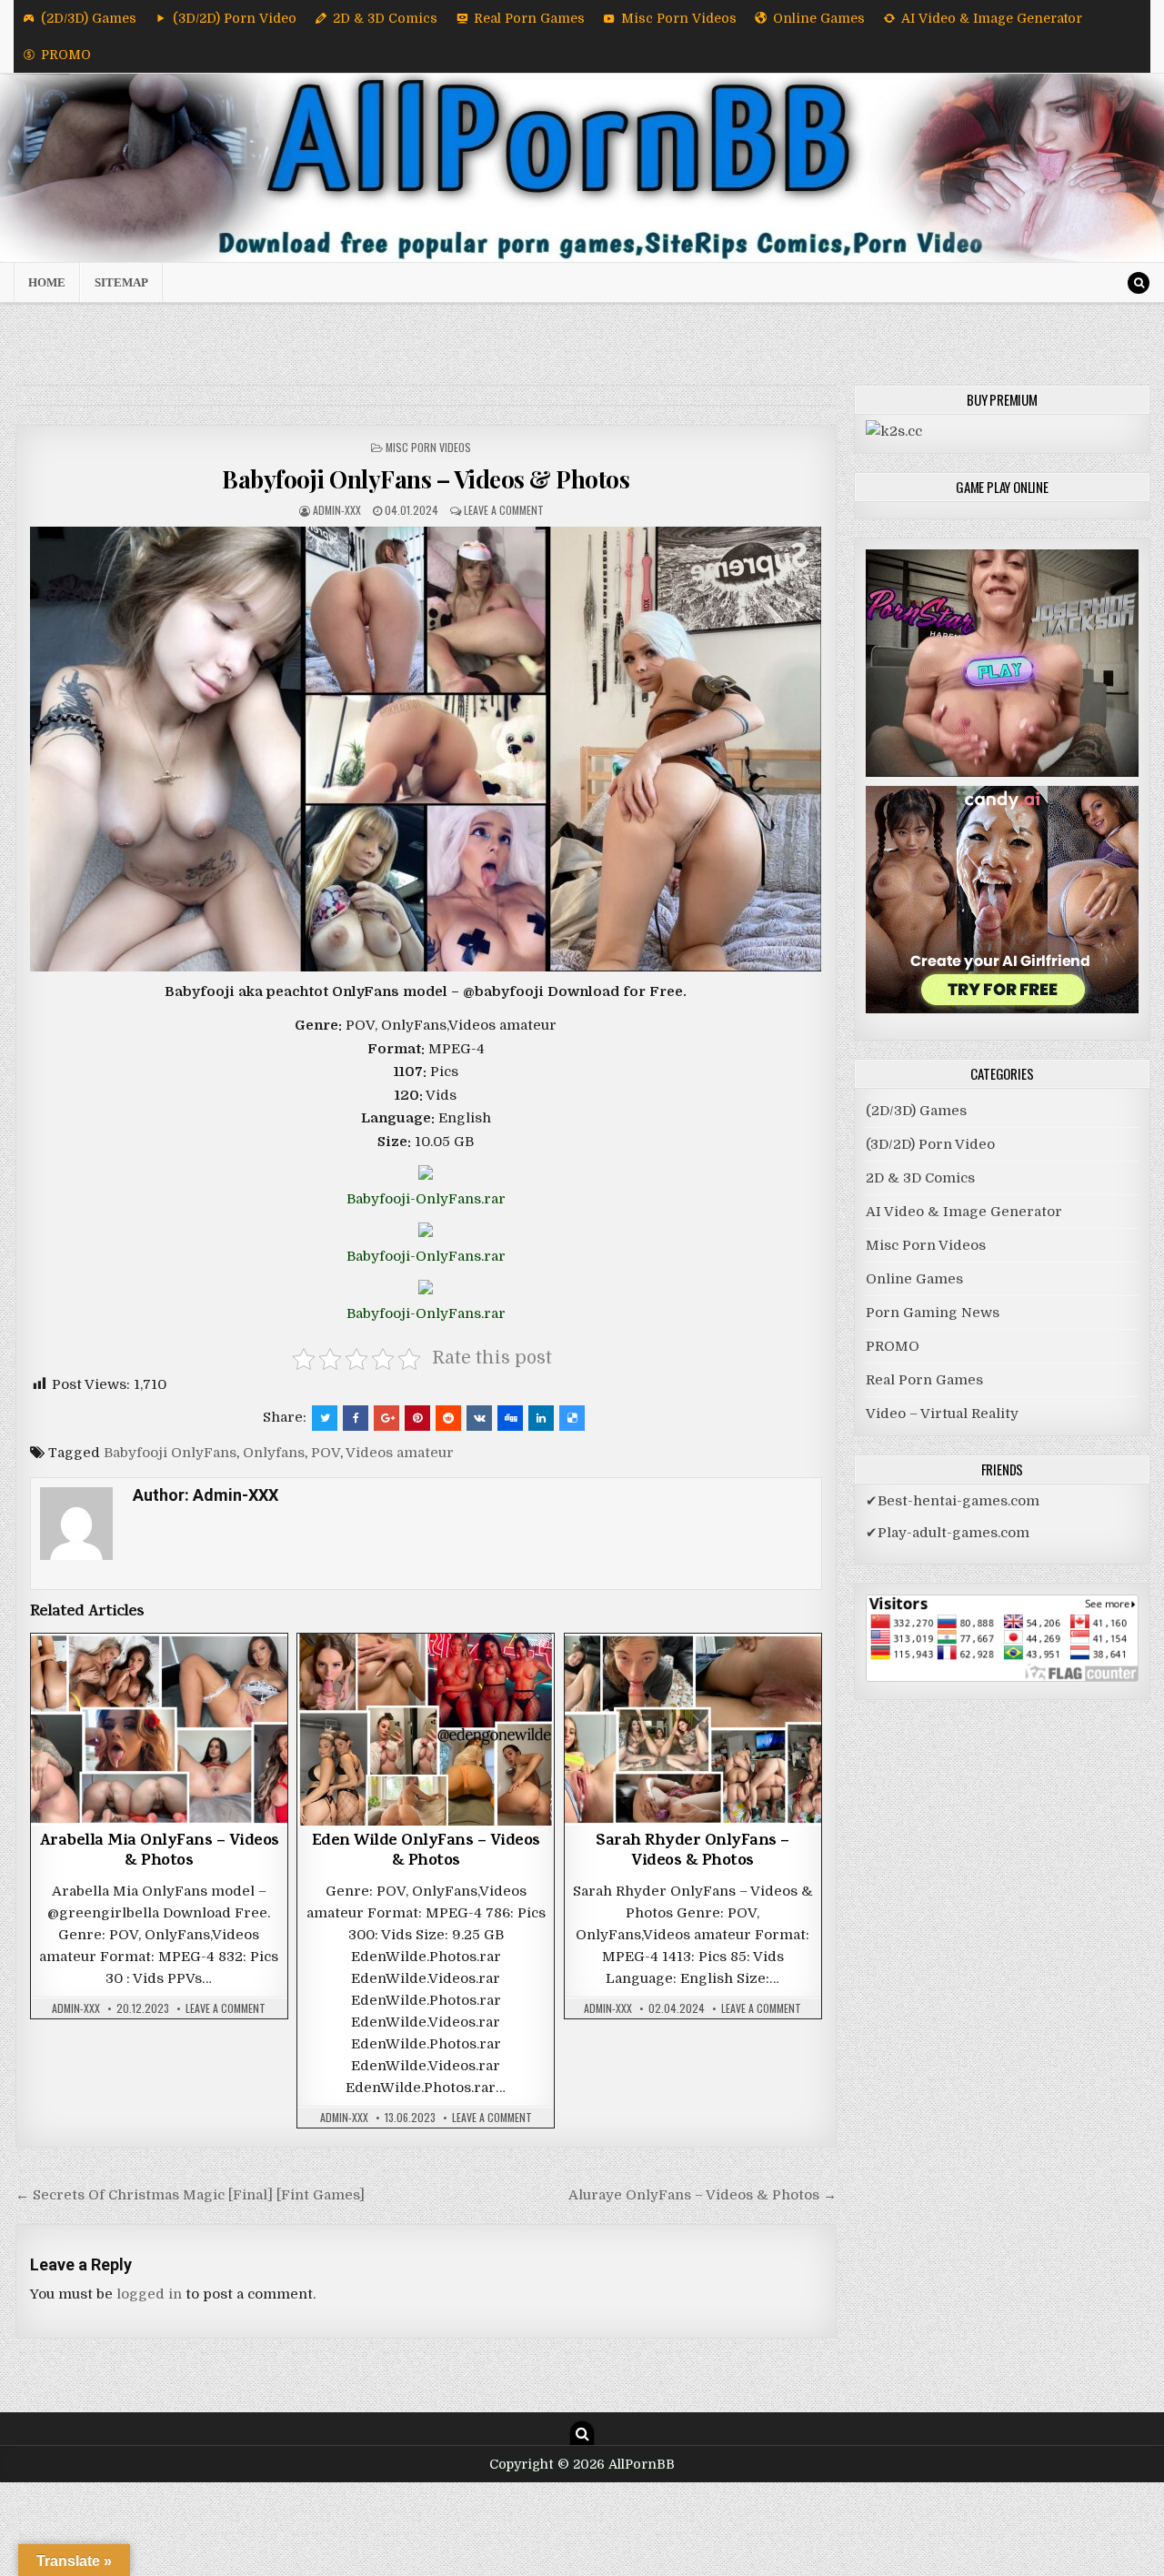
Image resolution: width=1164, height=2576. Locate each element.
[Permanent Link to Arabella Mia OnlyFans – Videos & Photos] (159, 1730)
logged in (149, 2294)
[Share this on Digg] (510, 1418)
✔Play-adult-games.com (948, 1533)
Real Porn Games (529, 18)
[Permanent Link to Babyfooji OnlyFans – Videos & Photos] (426, 749)
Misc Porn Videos (679, 18)
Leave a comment (504, 510)
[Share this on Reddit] (448, 1418)
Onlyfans (274, 1453)
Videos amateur (400, 1453)
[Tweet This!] (325, 1418)
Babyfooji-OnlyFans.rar (426, 1199)
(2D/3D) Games (89, 18)
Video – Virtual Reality (942, 1414)
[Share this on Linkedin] (541, 1418)
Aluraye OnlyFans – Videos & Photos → (702, 2195)
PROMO (66, 55)
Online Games (819, 18)
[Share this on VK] (479, 1418)
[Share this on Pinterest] (417, 1418)
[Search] (1139, 283)
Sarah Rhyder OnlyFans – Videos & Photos (692, 1852)
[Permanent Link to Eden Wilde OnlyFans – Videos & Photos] (426, 1730)
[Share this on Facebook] (356, 1418)
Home (47, 282)
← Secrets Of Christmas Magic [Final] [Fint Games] (190, 2195)
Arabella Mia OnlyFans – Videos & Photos (159, 1852)
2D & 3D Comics (385, 18)
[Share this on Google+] (386, 1418)
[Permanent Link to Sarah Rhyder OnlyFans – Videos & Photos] (693, 1730)
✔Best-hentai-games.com (953, 1501)
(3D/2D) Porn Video (235, 18)
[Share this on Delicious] (572, 1418)
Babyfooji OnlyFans (170, 1453)
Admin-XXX (337, 510)
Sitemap (121, 282)
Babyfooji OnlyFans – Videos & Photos (426, 479)
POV (326, 1453)
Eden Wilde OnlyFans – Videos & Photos (426, 1852)
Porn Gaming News (933, 1313)
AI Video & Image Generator (992, 18)
